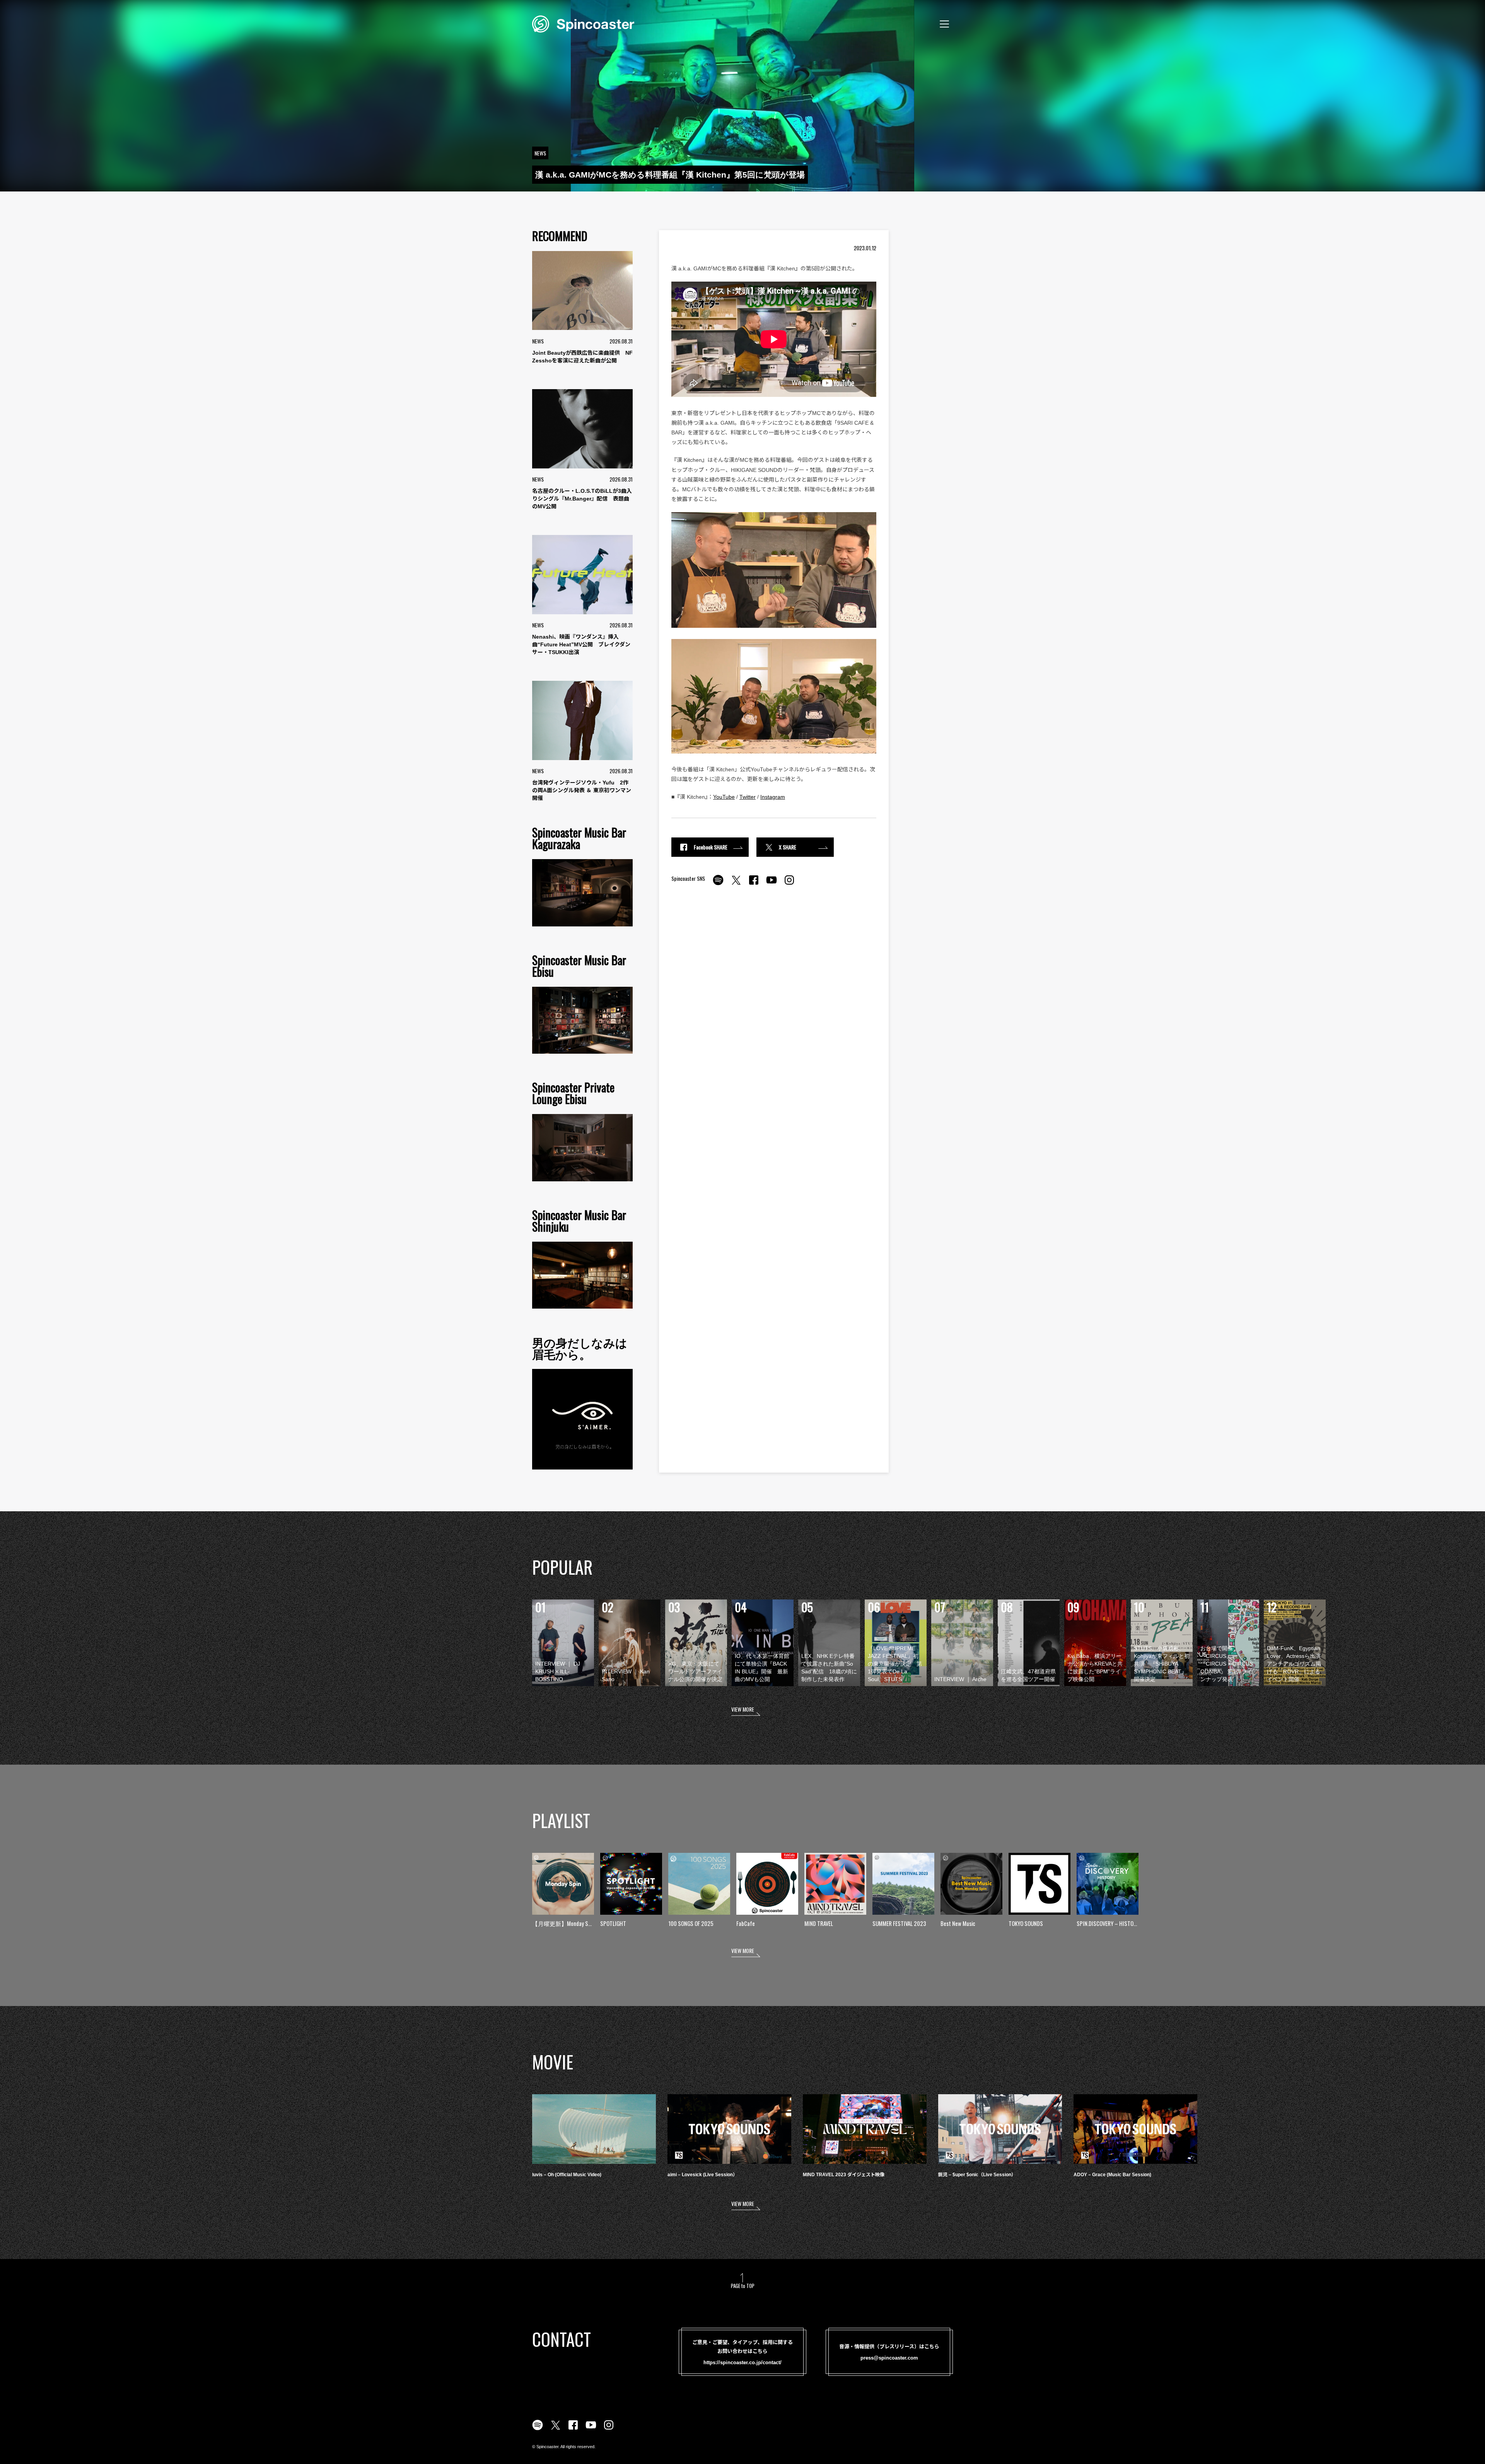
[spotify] (718, 884)
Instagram (773, 797)
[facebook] (754, 884)
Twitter (748, 797)
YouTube (724, 797)
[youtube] (772, 884)
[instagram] (789, 884)
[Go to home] (583, 23)
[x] (736, 884)
